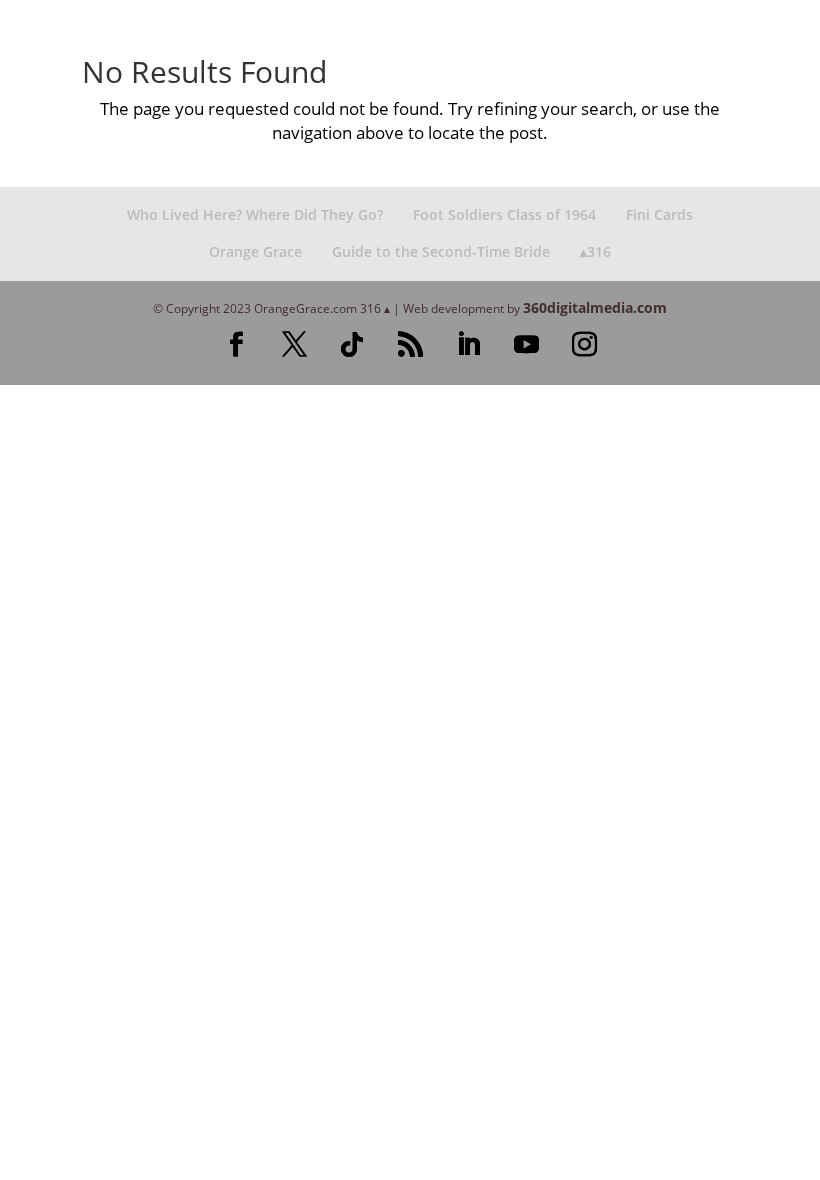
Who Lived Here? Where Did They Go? (255, 214)
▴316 (595, 251)
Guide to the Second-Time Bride (441, 251)
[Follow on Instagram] (584, 345)
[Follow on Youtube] (526, 345)
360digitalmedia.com (595, 307)
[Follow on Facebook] (236, 345)
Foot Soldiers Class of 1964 (504, 214)
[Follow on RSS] (410, 345)
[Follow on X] (294, 345)
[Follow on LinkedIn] (468, 345)
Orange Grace (255, 251)
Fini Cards (659, 214)
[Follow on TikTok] (352, 345)
